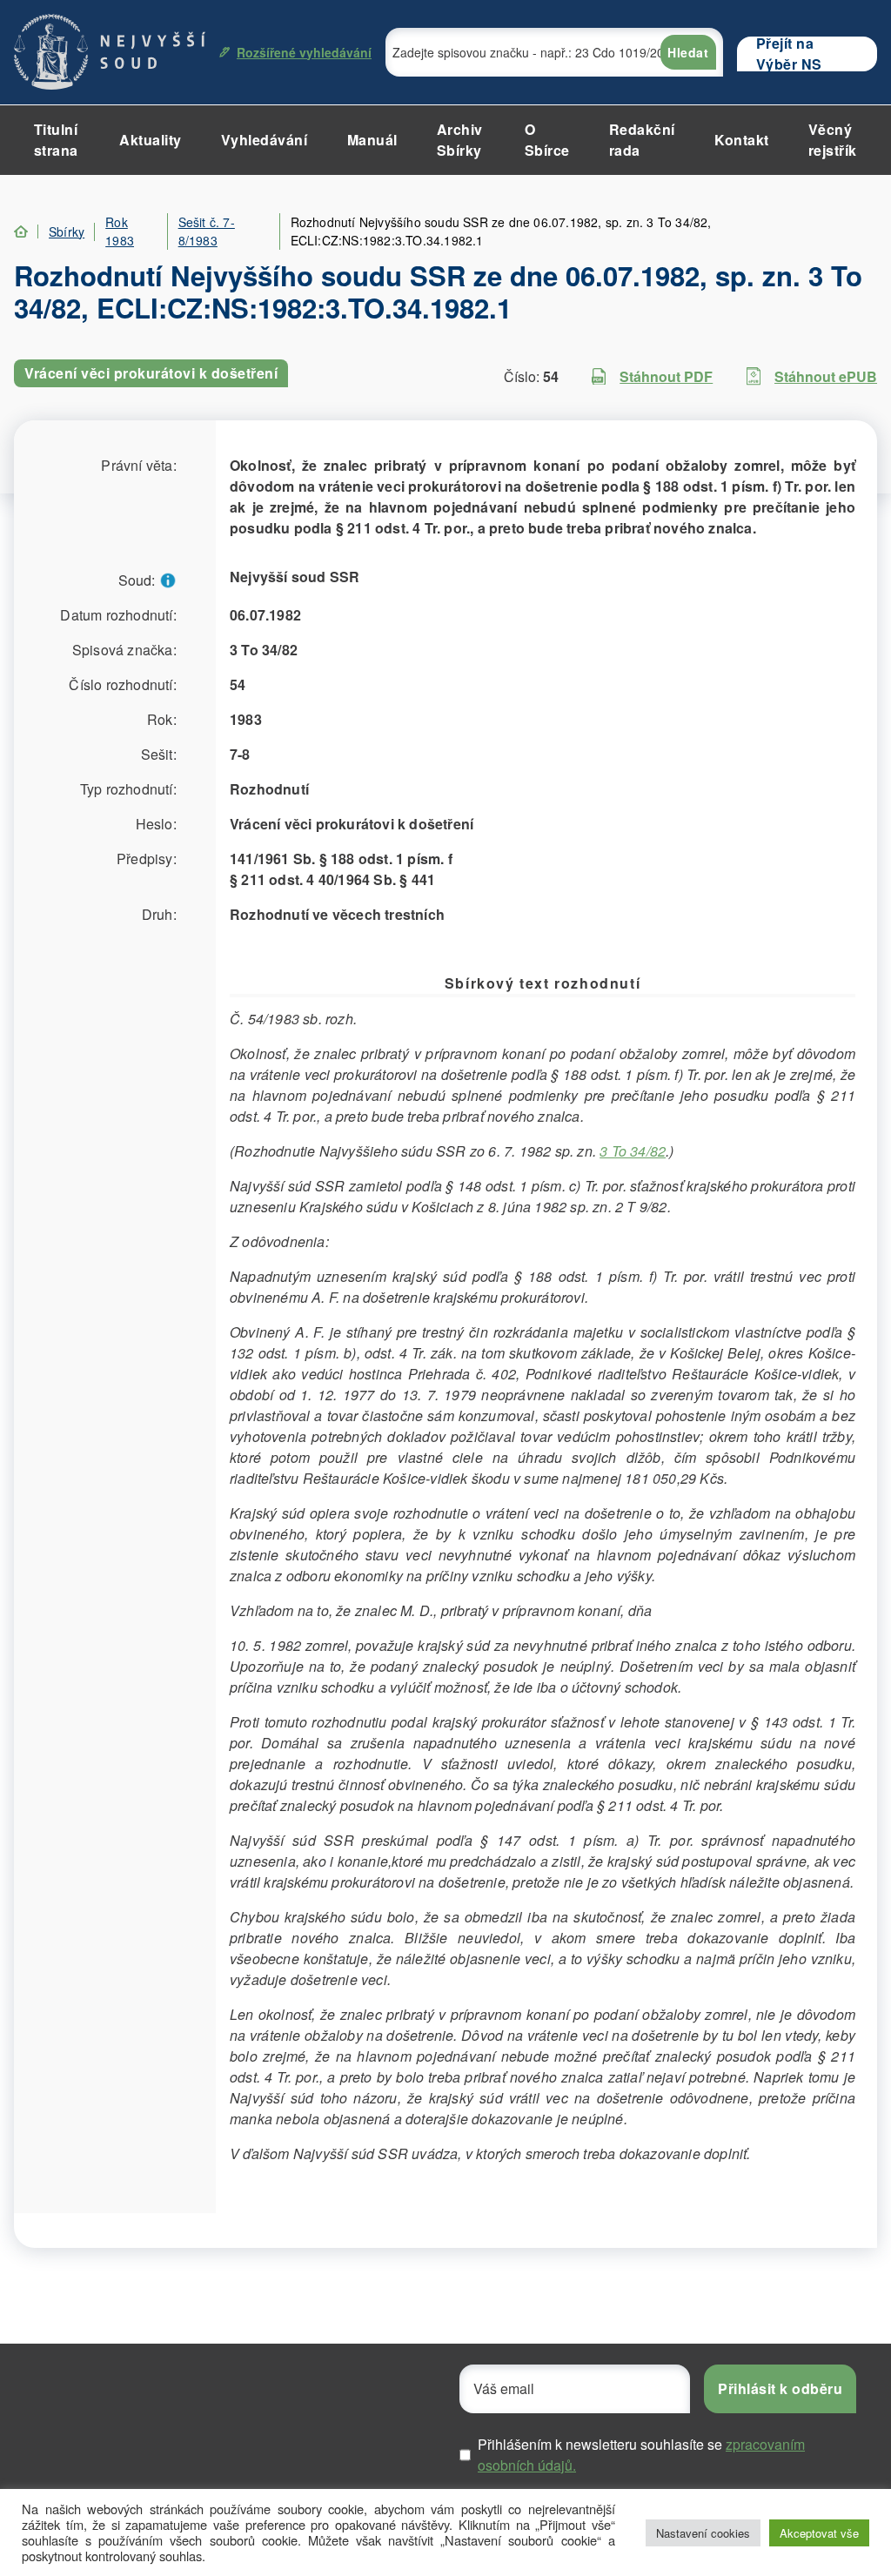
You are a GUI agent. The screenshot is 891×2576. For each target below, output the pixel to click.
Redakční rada (642, 140)
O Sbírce (547, 140)
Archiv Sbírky (460, 140)
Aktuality (151, 140)
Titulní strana (56, 140)
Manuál (372, 140)
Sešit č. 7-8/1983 (207, 231)
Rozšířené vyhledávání (304, 52)
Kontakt (742, 140)
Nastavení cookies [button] (703, 2533)
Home (21, 231)
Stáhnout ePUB (826, 376)
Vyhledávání (265, 140)
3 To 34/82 (633, 1151)
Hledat (688, 52)
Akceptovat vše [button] (819, 2533)
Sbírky (67, 231)
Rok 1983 (120, 231)
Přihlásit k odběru (780, 2388)
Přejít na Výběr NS (789, 54)
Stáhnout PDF (666, 376)
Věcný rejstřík (833, 140)
